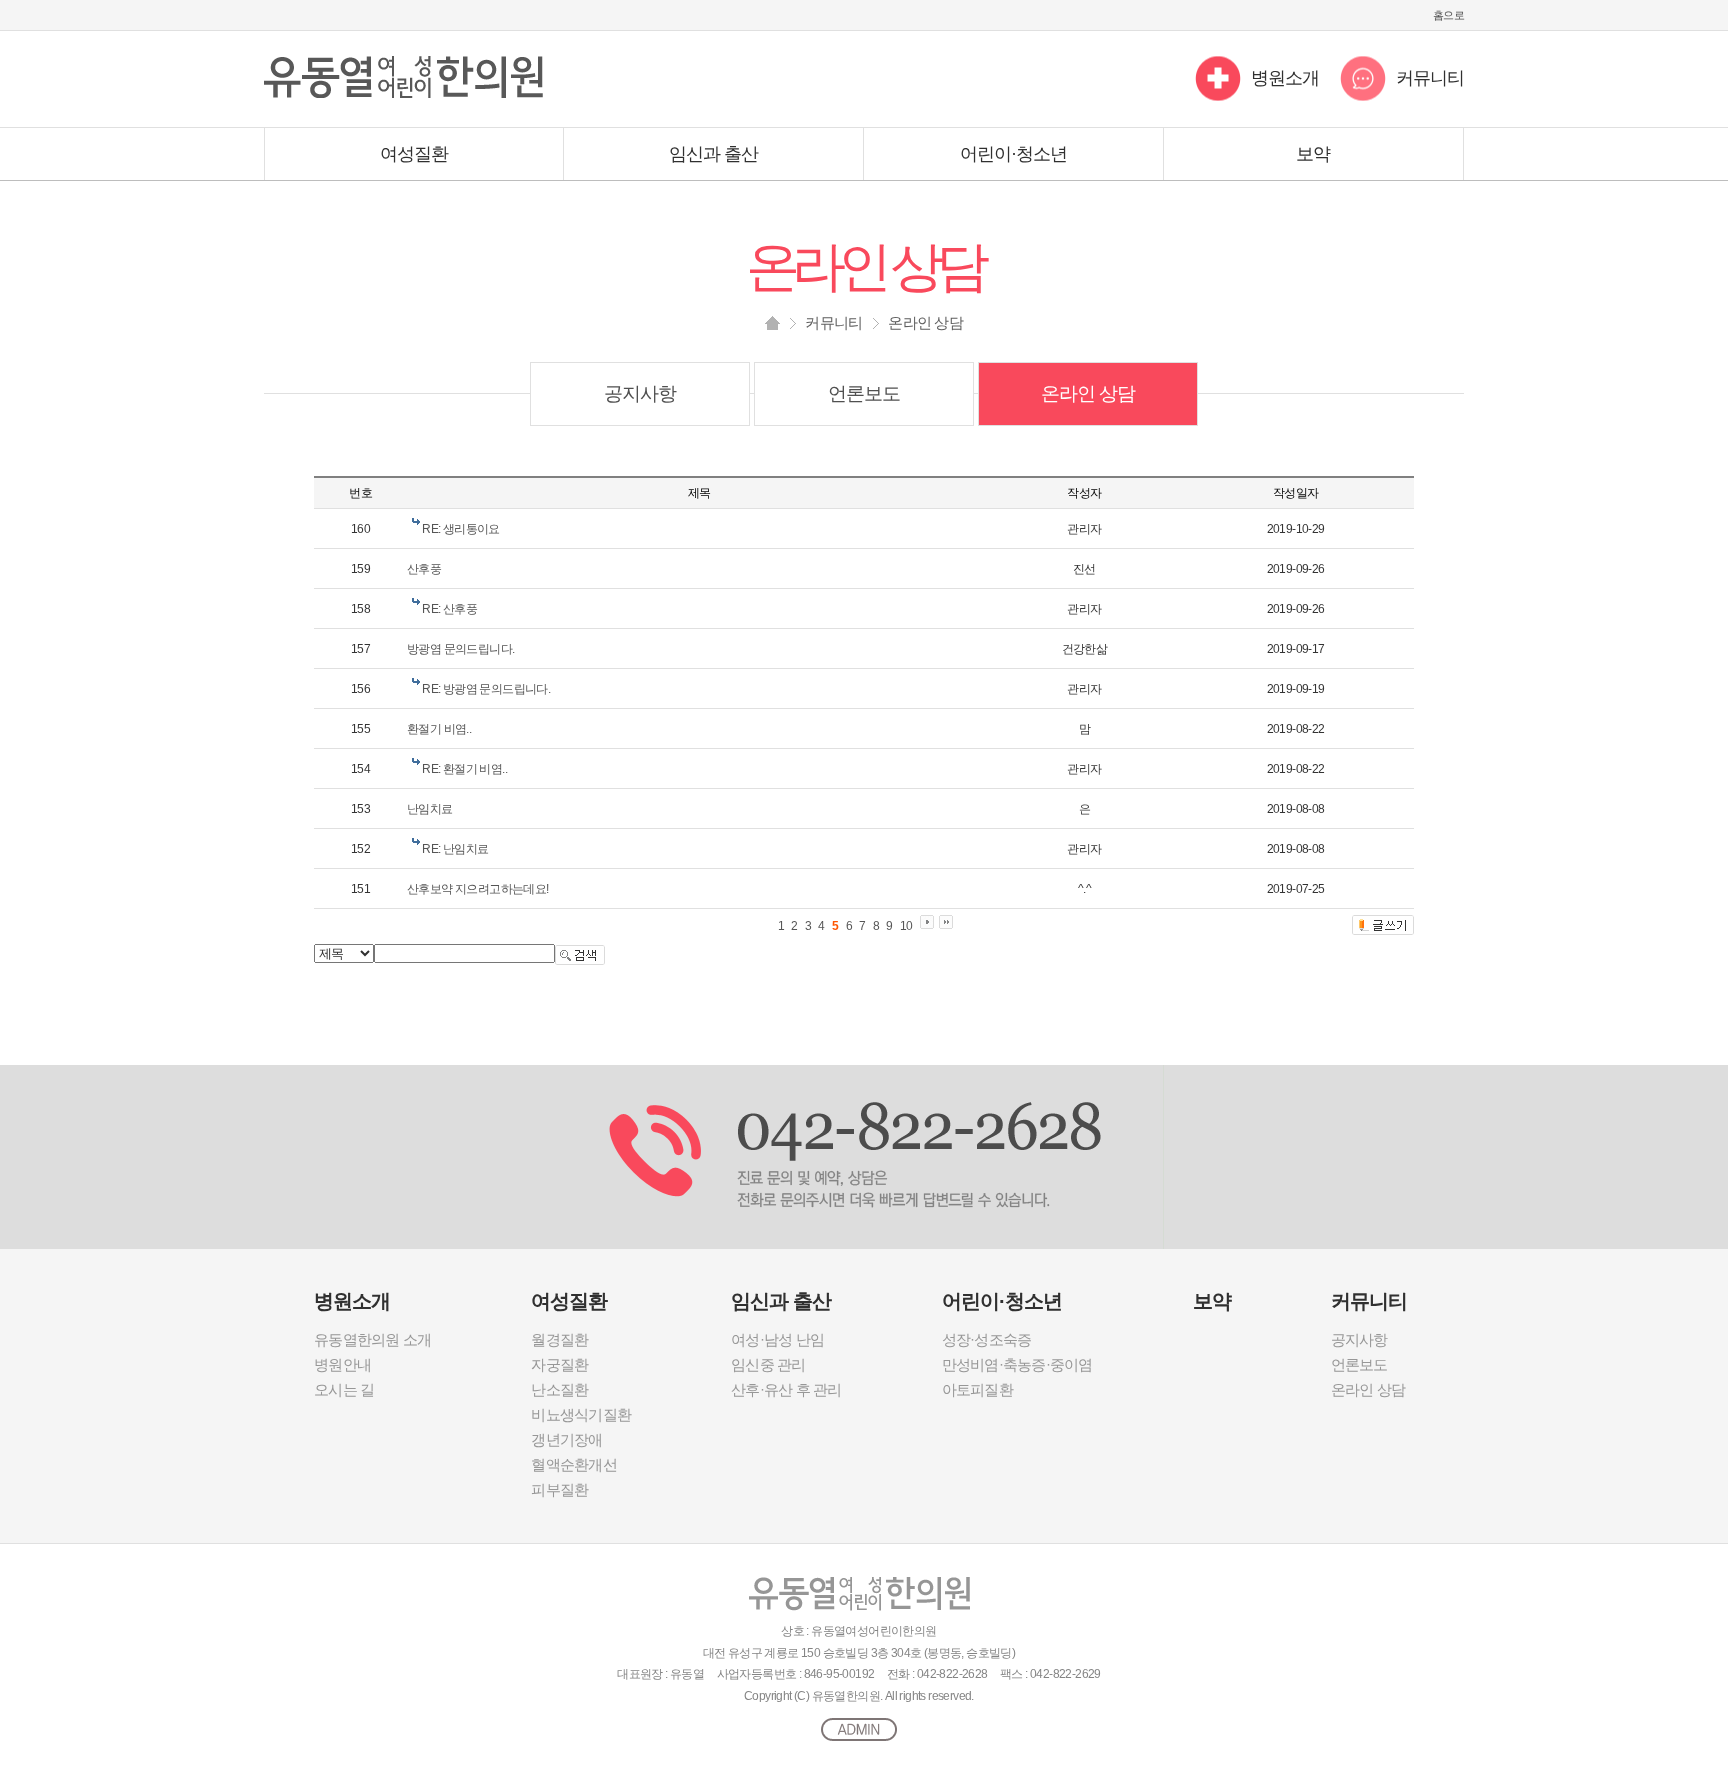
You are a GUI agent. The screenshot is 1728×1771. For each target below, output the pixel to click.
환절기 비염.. (439, 729)
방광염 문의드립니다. (460, 649)
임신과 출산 (714, 154)
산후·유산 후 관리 (786, 1389)
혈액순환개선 (574, 1464)
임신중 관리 (768, 1364)
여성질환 (414, 154)
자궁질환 (559, 1364)
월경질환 (559, 1339)
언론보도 (864, 393)
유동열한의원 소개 (372, 1339)
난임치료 (430, 809)
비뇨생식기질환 (581, 1414)
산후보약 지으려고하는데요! (478, 889)
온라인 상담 (1088, 393)
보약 (1313, 154)
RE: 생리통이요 (461, 529)
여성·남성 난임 (777, 1339)
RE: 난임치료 (455, 849)
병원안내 (342, 1364)
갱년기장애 (566, 1439)
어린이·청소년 (1014, 154)
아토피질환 (977, 1389)
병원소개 (1285, 78)
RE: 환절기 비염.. (464, 769)
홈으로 (1448, 15)
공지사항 (640, 393)
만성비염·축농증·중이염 (1017, 1364)
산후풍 (424, 569)
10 (906, 926)
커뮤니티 (1430, 78)
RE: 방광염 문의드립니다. (486, 689)
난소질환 (559, 1389)
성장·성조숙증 (987, 1339)
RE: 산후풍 (449, 609)
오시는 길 (344, 1389)
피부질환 (559, 1489)
